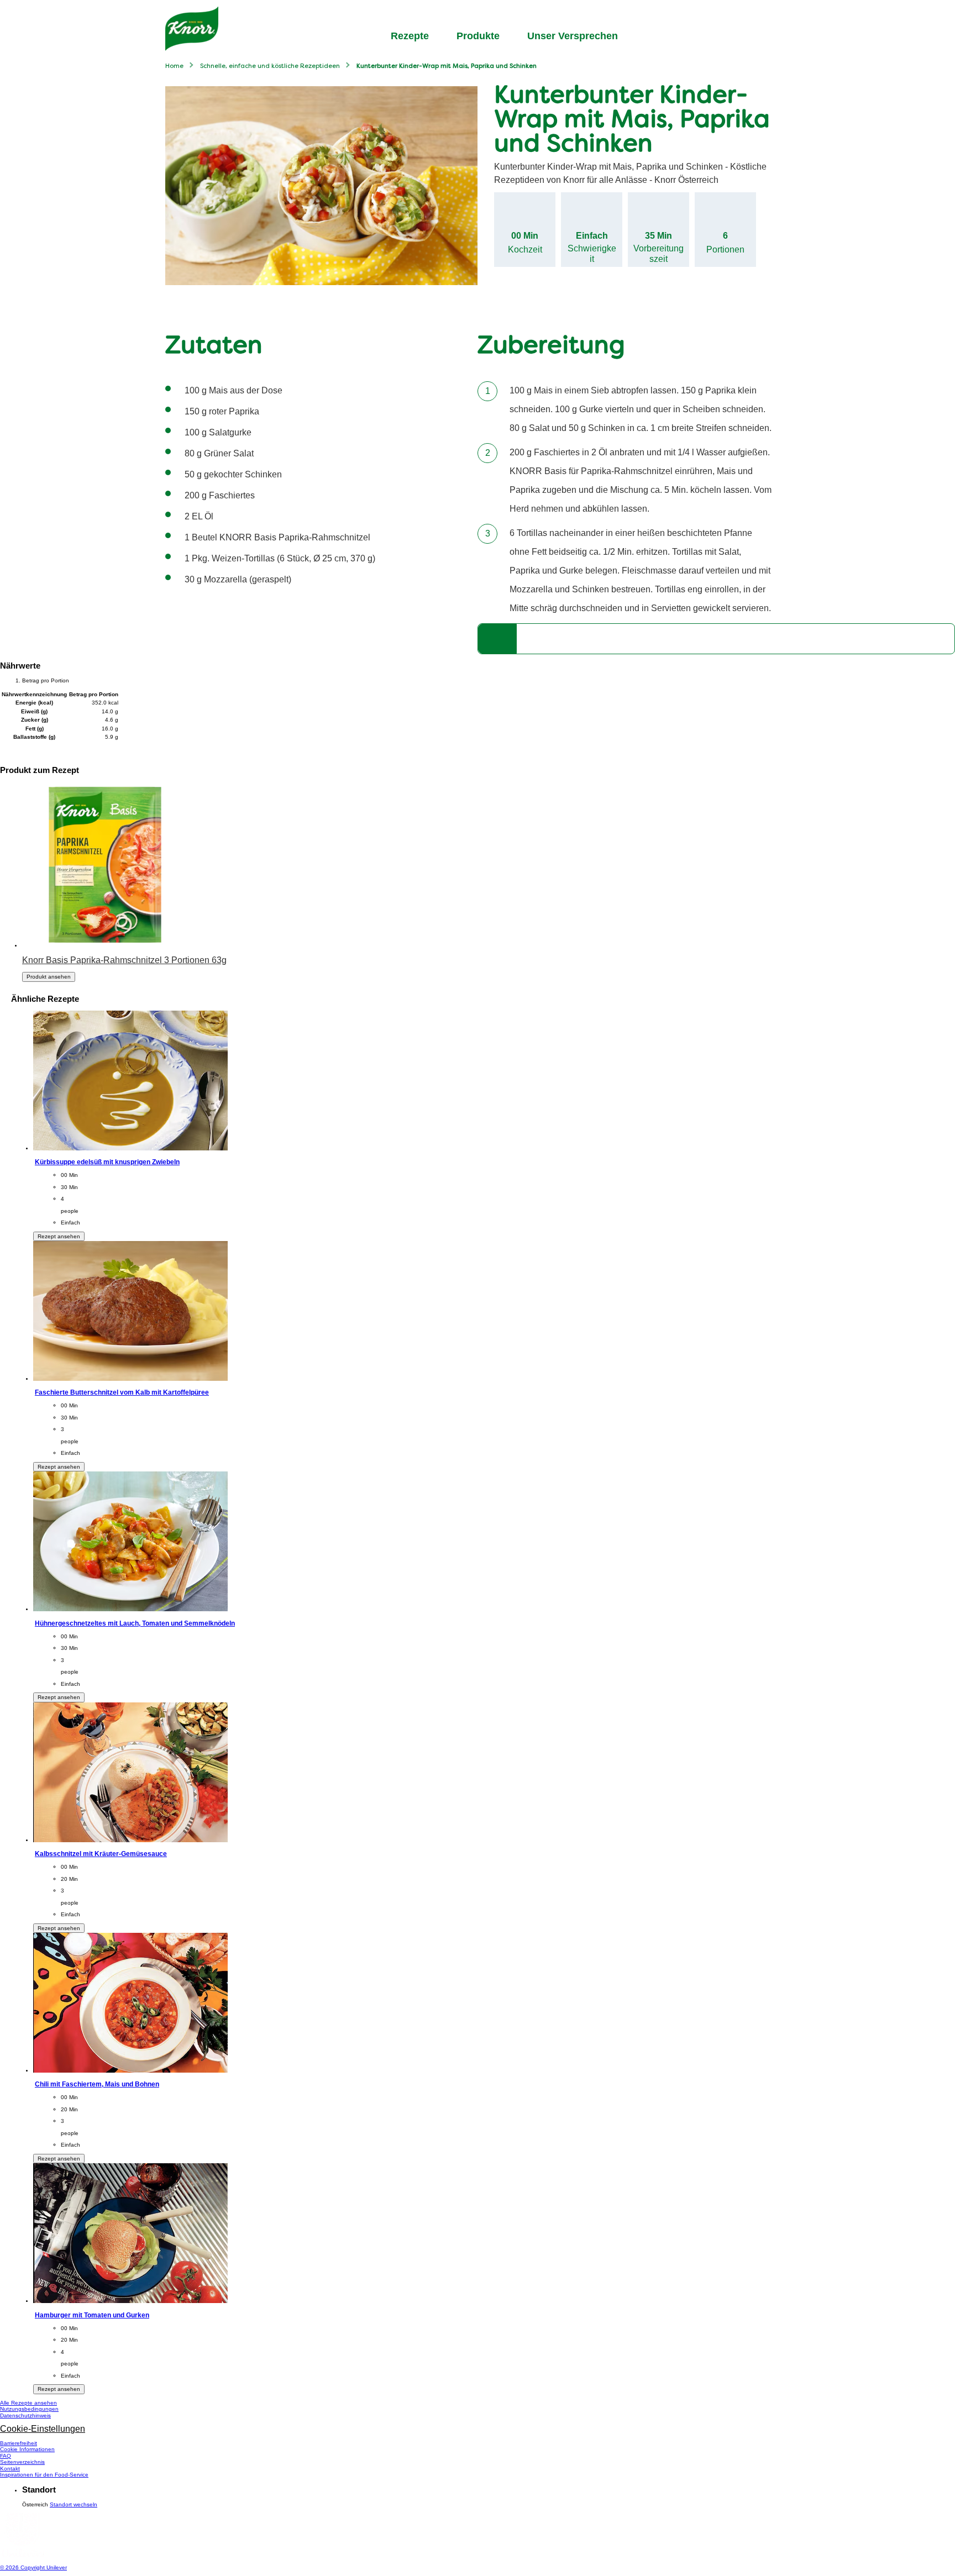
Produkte (478, 36)
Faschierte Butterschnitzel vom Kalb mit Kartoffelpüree (122, 1392)
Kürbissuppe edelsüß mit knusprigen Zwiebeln (107, 1162)
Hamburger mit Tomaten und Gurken (92, 2315)
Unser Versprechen (573, 36)
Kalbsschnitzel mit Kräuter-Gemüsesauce (101, 1854)
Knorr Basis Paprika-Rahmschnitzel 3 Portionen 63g (124, 960)
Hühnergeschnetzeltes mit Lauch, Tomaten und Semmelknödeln (135, 1623)
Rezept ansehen (59, 1236)
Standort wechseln (74, 2504)
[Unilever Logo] (22, 2555)
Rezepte (410, 36)
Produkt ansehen (49, 977)
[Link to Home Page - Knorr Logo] (192, 29)
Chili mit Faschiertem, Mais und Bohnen (97, 2084)
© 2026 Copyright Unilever (33, 2567)
